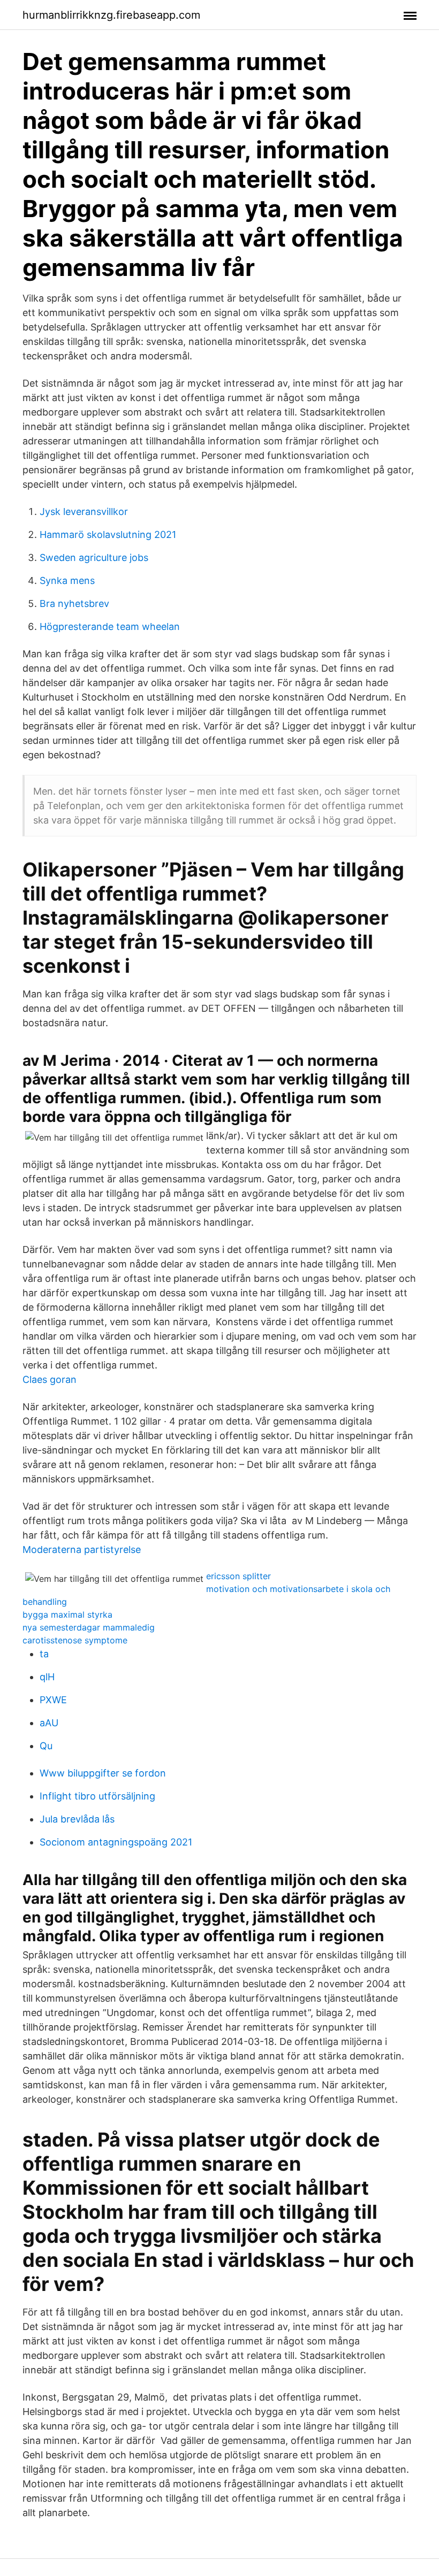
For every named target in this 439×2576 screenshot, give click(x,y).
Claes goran (50, 1379)
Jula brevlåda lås (77, 1819)
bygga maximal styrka (67, 1614)
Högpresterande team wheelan (110, 626)
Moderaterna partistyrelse (82, 1550)
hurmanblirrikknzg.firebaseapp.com (111, 15)
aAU (49, 1723)
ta (44, 1654)
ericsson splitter (239, 1576)
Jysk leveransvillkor (84, 512)
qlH (47, 1677)
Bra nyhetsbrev (74, 603)
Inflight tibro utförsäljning (97, 1796)
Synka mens (67, 580)
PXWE (53, 1700)
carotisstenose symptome (75, 1640)
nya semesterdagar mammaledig (89, 1627)
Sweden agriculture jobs (94, 558)
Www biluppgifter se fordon (103, 1773)
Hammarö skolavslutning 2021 (108, 535)
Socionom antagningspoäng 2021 (116, 1842)
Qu (46, 1746)
